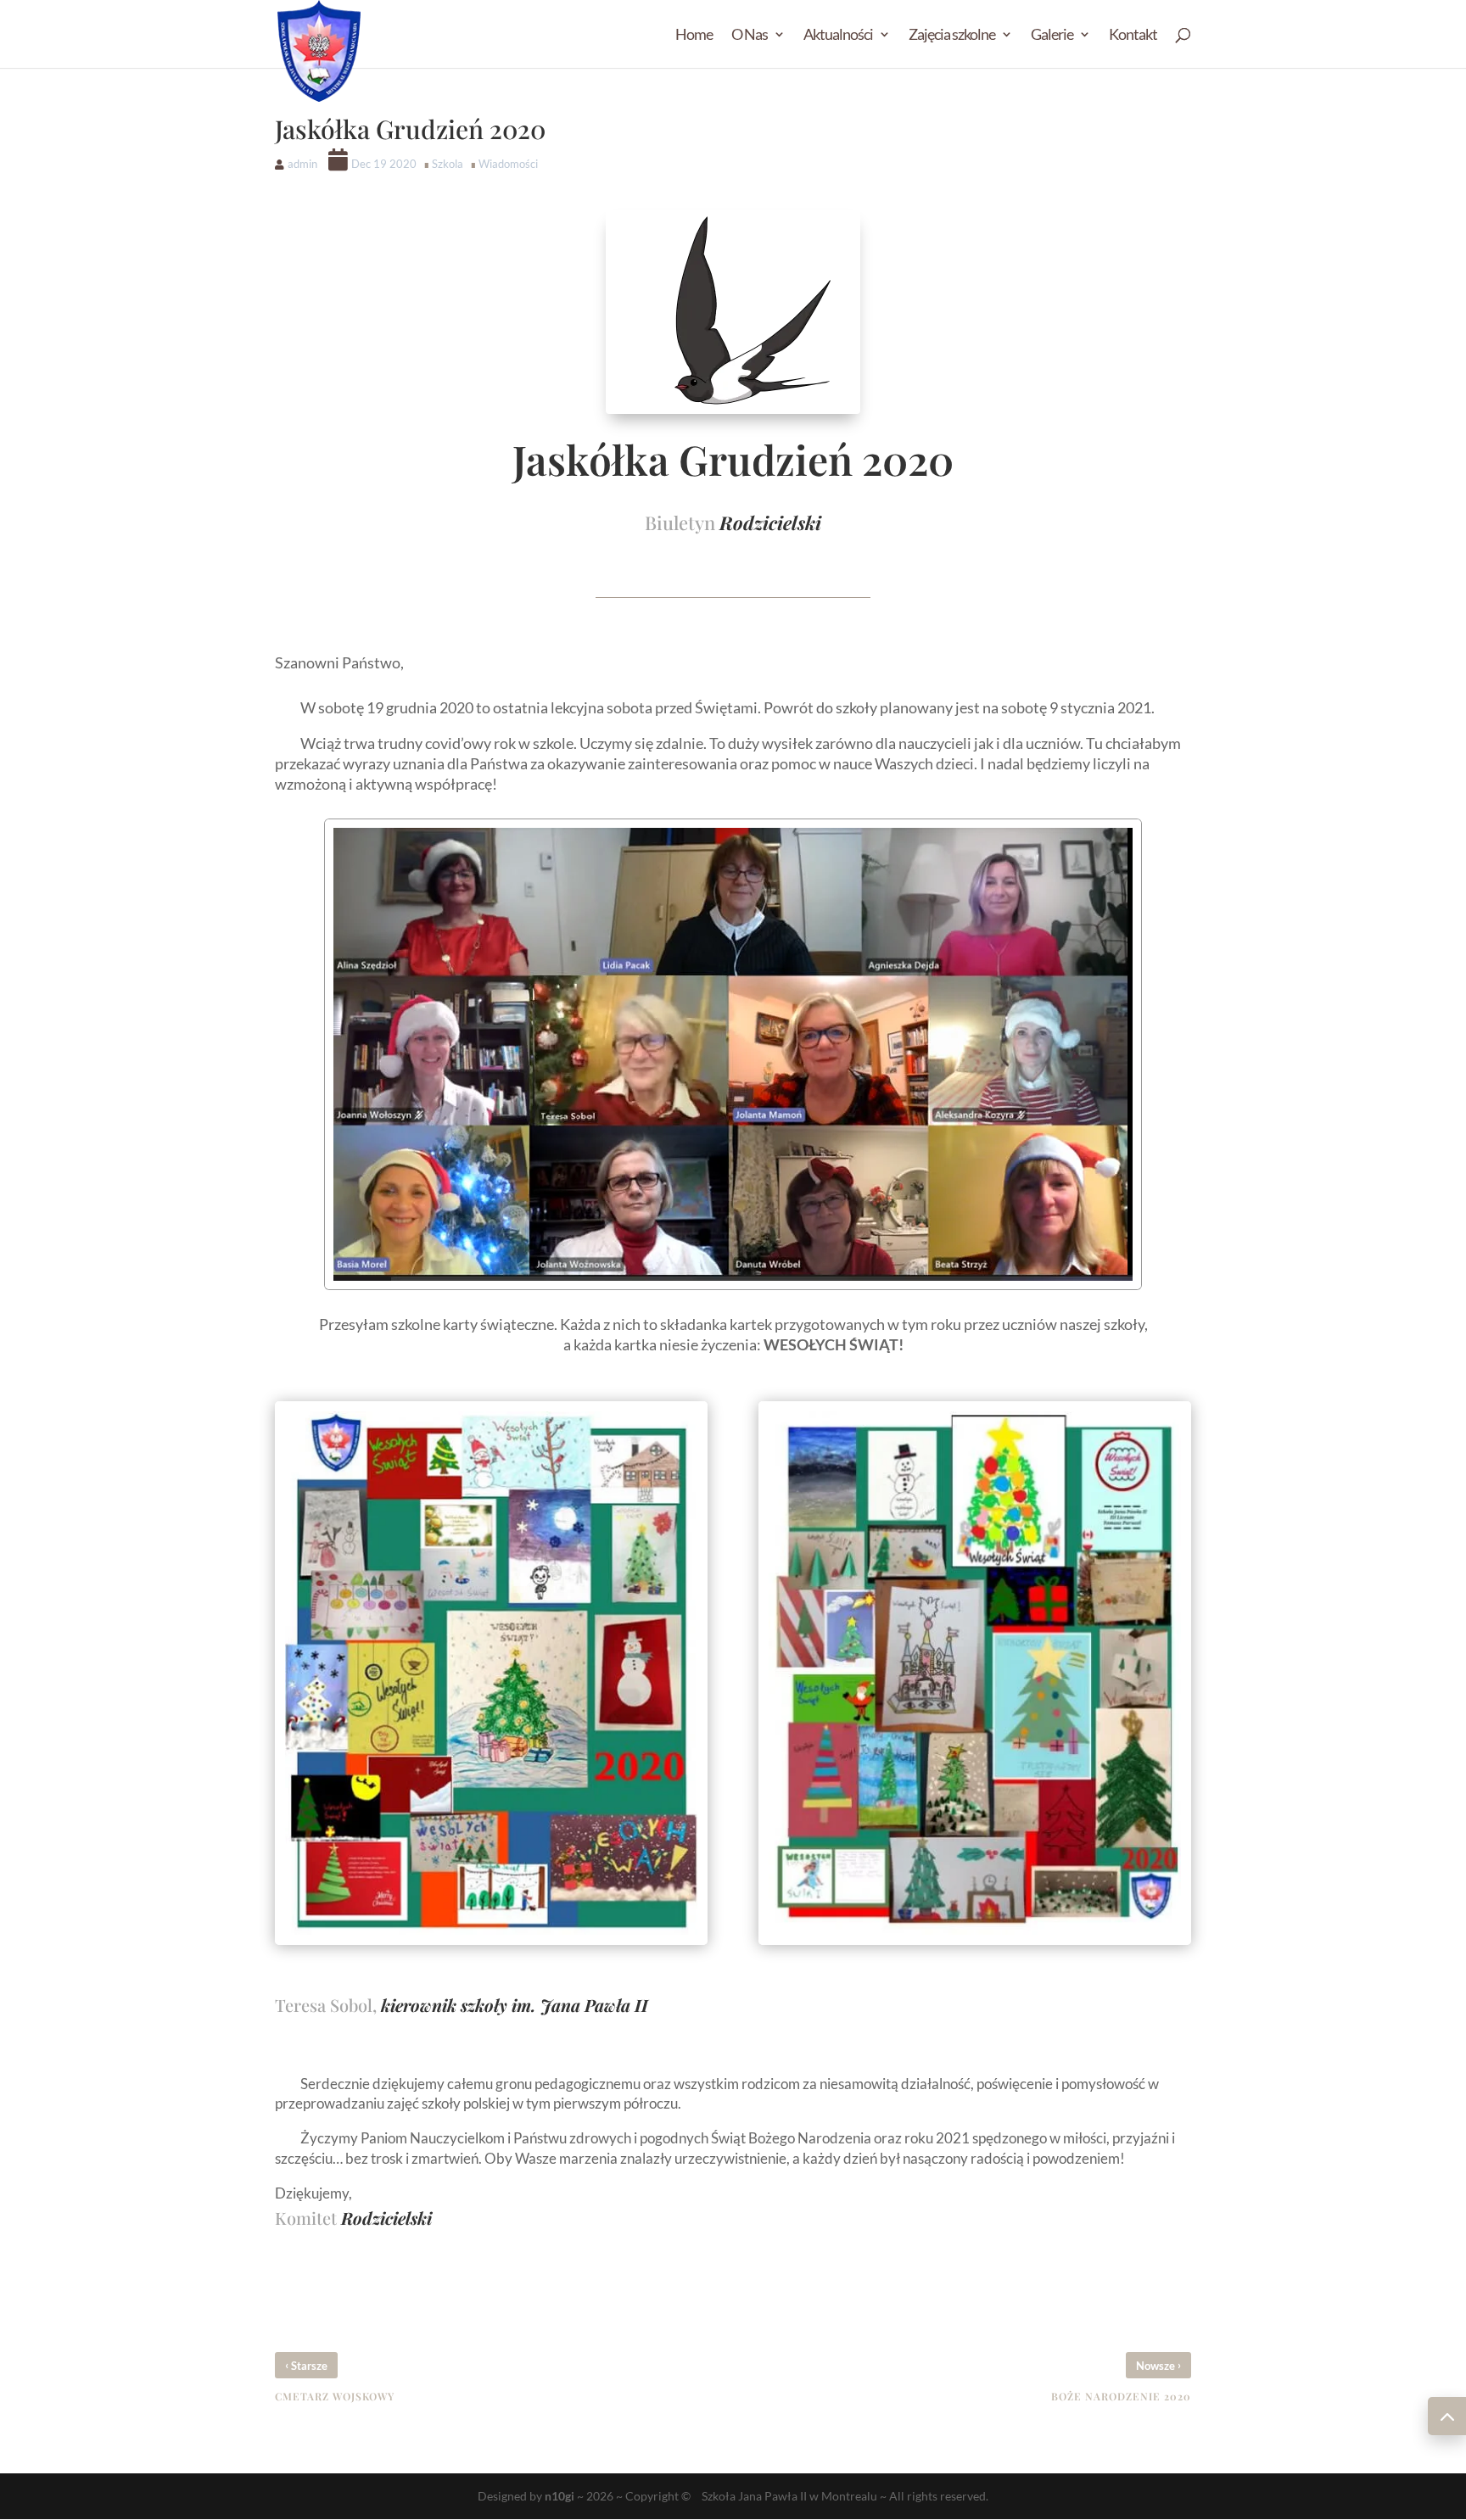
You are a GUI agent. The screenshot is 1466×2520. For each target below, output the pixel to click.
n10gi (560, 2496)
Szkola (448, 164)
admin (302, 164)
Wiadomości (508, 164)
